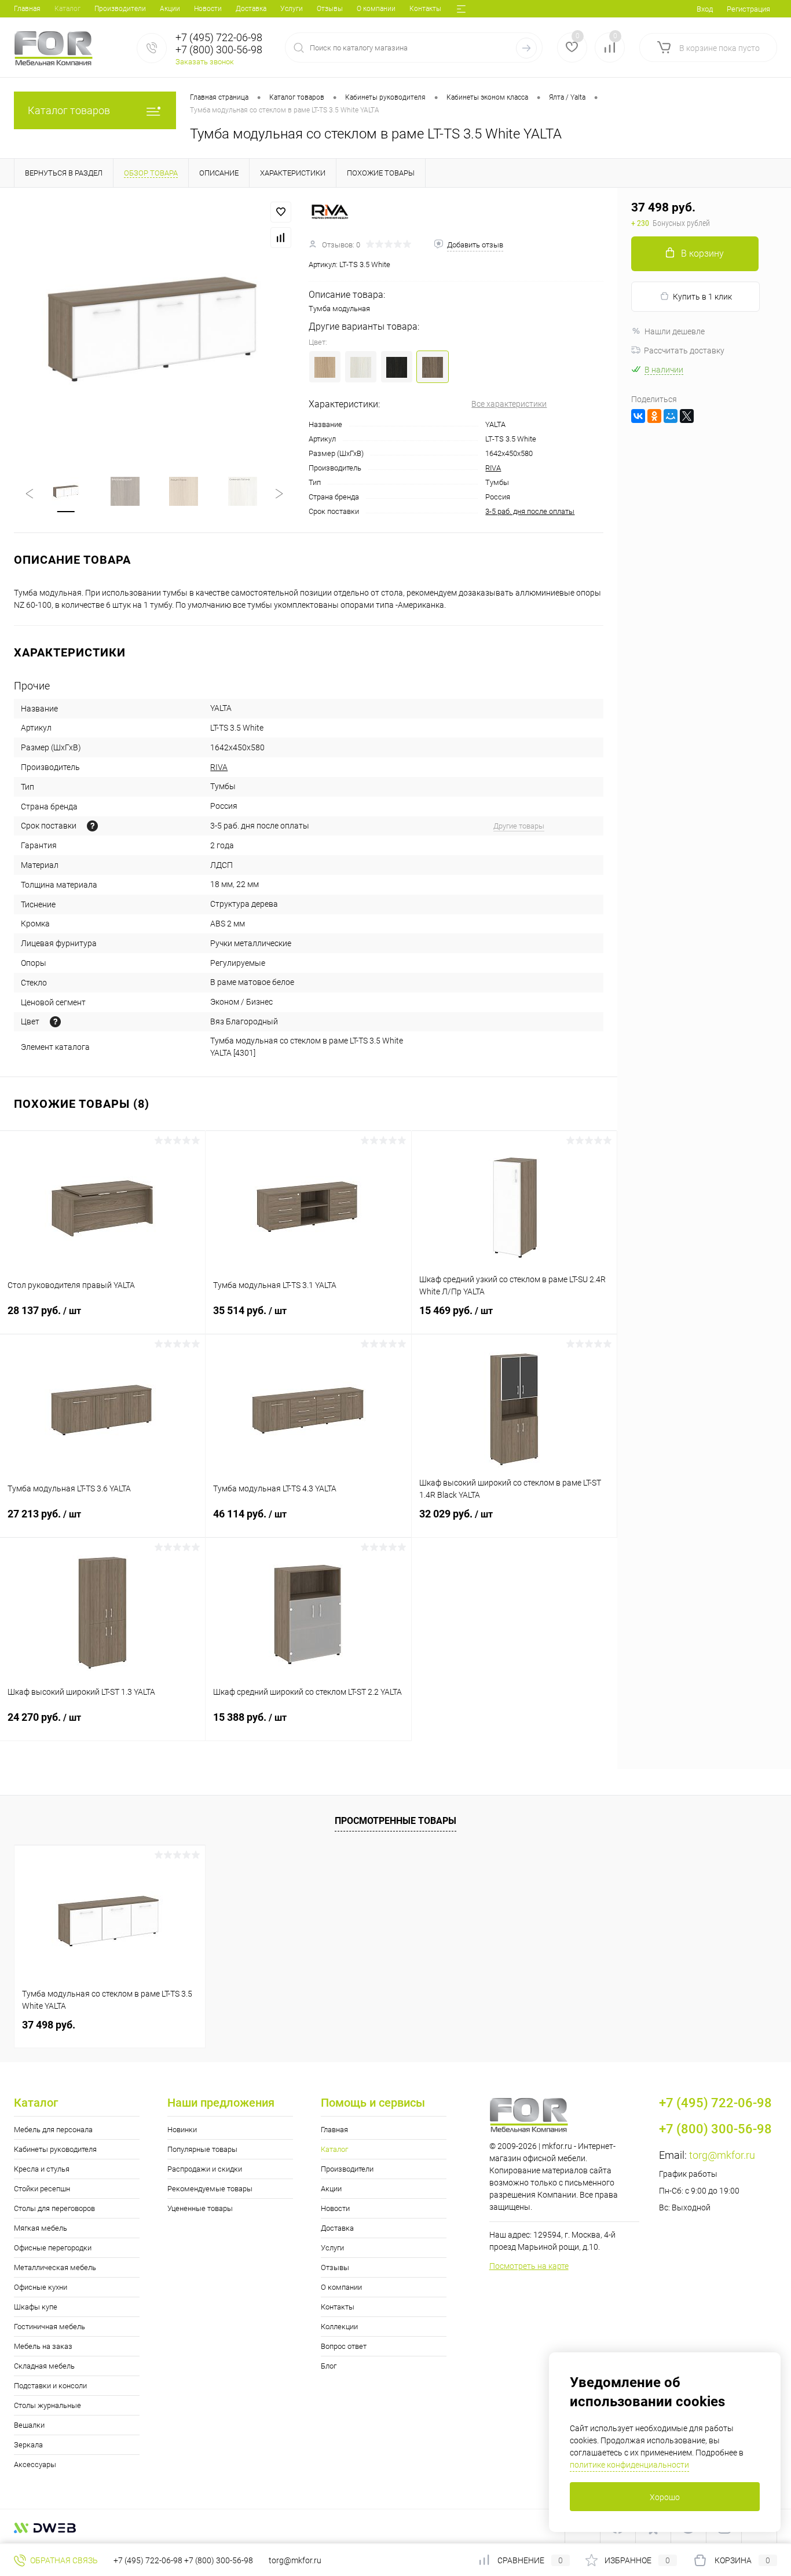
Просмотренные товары (395, 1821)
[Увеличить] (154, 328)
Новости (208, 9)
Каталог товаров (69, 110)
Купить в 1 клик (702, 297)
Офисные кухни (41, 2287)
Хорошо (665, 2497)
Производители (120, 9)
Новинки (182, 2130)
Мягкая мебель (41, 2228)
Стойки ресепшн (42, 2189)
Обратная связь (63, 2560)
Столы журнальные (47, 2405)
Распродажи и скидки (205, 2169)
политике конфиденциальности (629, 2465)
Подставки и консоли (50, 2386)
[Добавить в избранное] (281, 212)
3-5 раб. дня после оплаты (530, 511)
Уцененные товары (200, 2208)
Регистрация (748, 9)
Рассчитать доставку (684, 351)
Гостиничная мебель (50, 2327)
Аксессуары (35, 2464)
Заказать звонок (205, 62)
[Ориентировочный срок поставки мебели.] (92, 826)
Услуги (292, 9)
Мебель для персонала (53, 2130)
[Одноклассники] (654, 416)
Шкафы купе (36, 2307)
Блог (329, 2366)
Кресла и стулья (42, 2169)
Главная (27, 9)
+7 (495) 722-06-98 (148, 2560)
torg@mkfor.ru (722, 2155)
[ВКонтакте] (638, 416)
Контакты (425, 9)
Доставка (251, 9)
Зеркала (28, 2445)
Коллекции (339, 2327)
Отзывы (330, 9)
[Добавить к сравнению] (281, 238)
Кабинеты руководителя (55, 2149)
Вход (705, 9)
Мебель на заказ (43, 2346)
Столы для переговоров (54, 2208)
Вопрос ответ (344, 2346)
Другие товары (519, 826)
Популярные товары (202, 2149)
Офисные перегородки (53, 2248)
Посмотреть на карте (529, 2266)
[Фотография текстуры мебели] (55, 1022)
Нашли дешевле (675, 331)
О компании (376, 9)
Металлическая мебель (55, 2267)
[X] (687, 416)
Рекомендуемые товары (210, 2189)
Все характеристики (509, 404)
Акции (170, 9)
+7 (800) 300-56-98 (219, 2560)
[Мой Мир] (671, 416)
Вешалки (29, 2425)
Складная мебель (44, 2366)
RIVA (493, 468)
